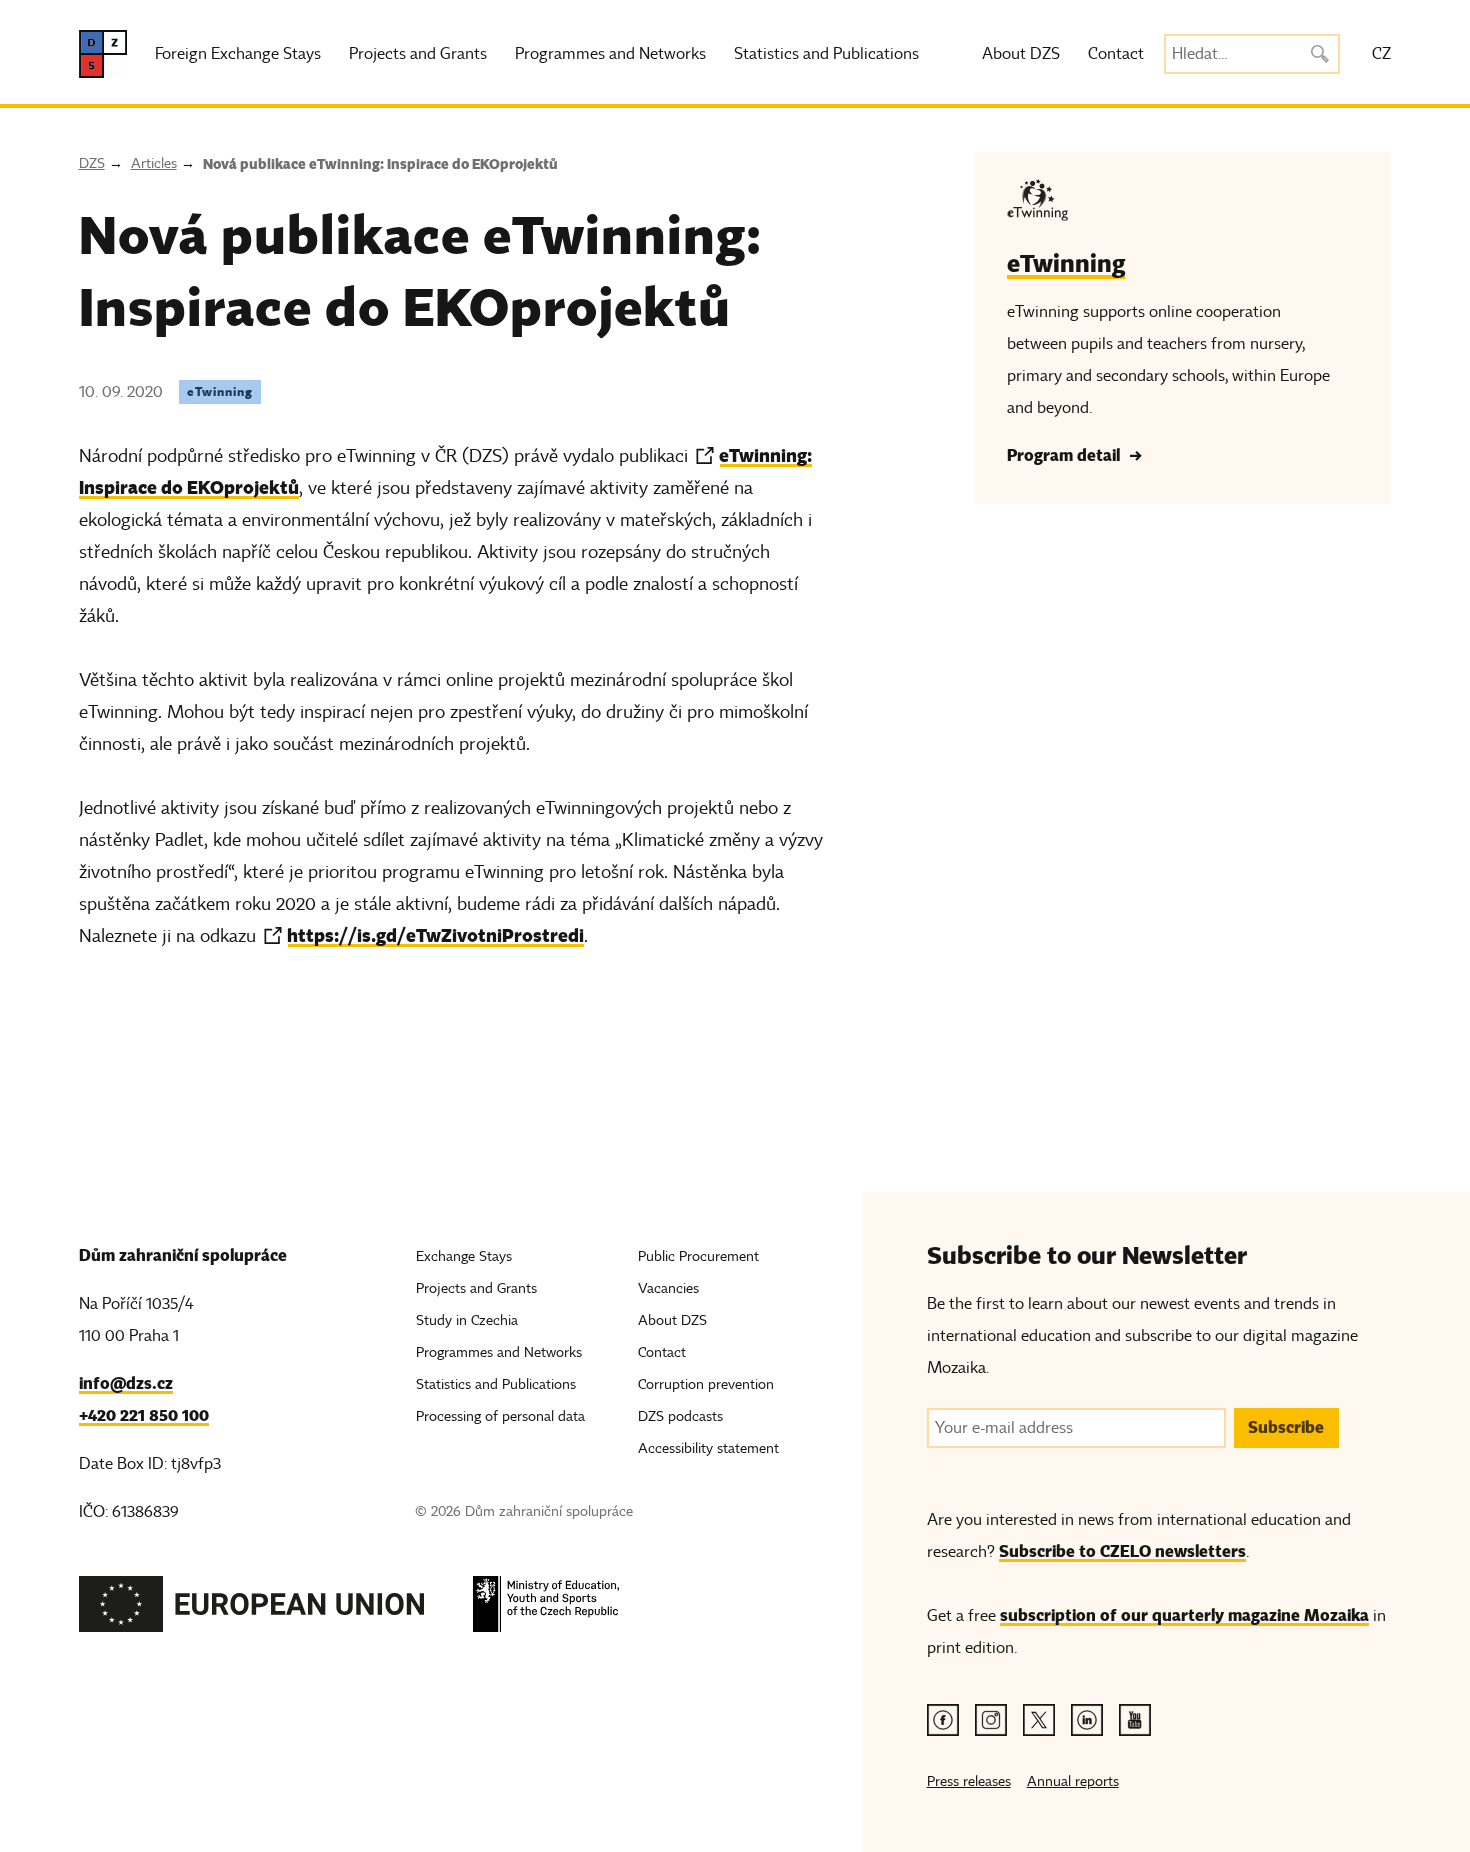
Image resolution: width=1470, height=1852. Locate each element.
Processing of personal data (500, 1416)
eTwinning (220, 391)
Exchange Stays (464, 1256)
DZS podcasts (680, 1416)
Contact (1116, 54)
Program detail (1063, 455)
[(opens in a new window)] (252, 1609)
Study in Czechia (467, 1320)
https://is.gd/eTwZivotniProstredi (435, 935)
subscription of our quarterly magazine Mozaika (1184, 1615)
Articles (154, 163)
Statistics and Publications (826, 54)
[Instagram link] (991, 1720)
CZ (1381, 54)
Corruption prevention (706, 1384)
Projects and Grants (418, 54)
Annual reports (1073, 1781)
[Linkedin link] (1087, 1720)
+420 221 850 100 (144, 1415)
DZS (92, 163)
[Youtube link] (1135, 1720)
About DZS (1021, 54)
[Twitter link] (1039, 1720)
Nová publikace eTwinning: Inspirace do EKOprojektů (380, 164)
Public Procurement (698, 1256)
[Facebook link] (943, 1720)
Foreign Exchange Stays (238, 54)
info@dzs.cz (126, 1383)
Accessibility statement (708, 1448)
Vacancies (668, 1288)
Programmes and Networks (610, 54)
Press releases (969, 1781)
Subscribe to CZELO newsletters (1122, 1551)
